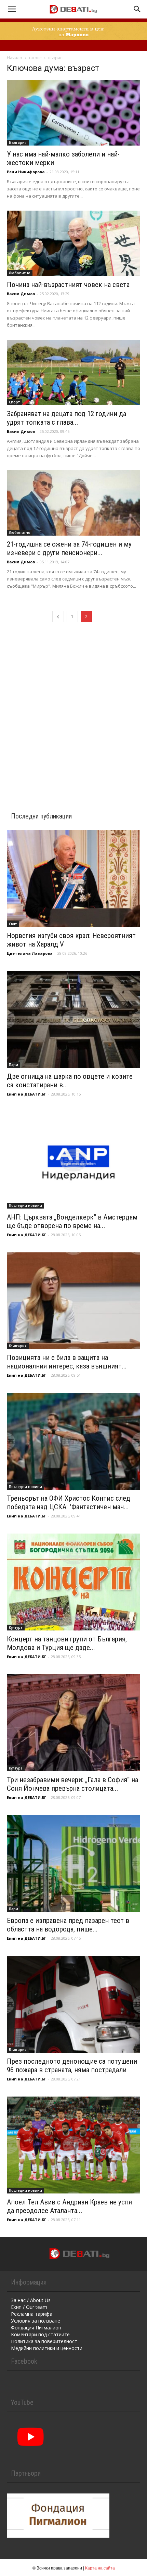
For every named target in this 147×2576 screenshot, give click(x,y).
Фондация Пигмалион (36, 2328)
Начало (15, 58)
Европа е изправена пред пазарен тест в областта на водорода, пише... (68, 1925)
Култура (16, 1627)
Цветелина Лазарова (30, 953)
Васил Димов (21, 294)
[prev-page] (58, 617)
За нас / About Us (31, 2300)
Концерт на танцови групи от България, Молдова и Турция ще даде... (67, 1643)
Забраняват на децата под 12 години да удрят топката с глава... (66, 418)
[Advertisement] (73, 709)
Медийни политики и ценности (47, 2348)
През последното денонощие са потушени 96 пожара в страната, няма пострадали (72, 2066)
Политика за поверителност (44, 2341)
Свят (13, 924)
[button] (12, 9)
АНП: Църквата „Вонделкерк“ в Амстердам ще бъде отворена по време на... (72, 1221)
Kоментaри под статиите (40, 2334)
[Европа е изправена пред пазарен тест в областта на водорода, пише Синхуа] (73, 1864)
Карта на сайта (100, 2568)
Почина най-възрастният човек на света (68, 285)
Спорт (14, 402)
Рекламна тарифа (32, 2314)
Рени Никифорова (26, 172)
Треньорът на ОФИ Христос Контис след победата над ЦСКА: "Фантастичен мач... (69, 1503)
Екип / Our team (29, 2307)
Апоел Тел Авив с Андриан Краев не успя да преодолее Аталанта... (69, 2206)
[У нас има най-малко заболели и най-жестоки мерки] (73, 113)
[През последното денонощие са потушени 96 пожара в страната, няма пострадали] (73, 2004)
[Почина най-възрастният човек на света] (73, 243)
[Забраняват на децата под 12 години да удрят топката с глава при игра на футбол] (73, 372)
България (18, 142)
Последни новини (25, 1205)
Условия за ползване (36, 2321)
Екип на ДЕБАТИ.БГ (26, 1094)
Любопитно (20, 273)
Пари (14, 1065)
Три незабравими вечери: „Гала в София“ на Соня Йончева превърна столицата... (72, 1784)
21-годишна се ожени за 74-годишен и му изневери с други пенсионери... (69, 548)
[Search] (137, 9)
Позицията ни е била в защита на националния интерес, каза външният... (67, 1362)
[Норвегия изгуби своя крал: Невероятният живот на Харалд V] (73, 879)
